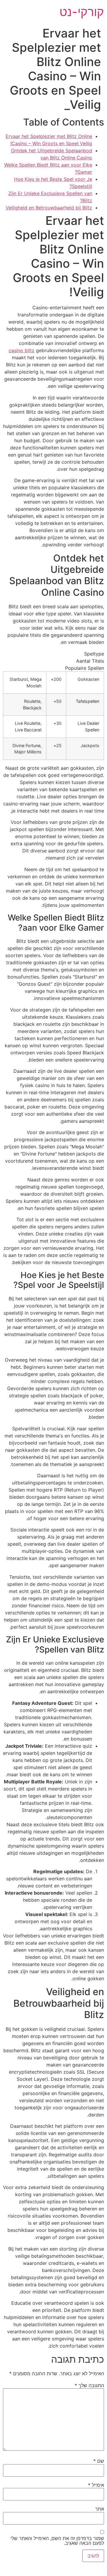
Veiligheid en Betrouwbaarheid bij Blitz (49, 208)
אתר (100, 2509)
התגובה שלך (89, 2385)
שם (99, 2461)
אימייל (96, 2485)
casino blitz (22, 350)
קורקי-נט (82, 12)
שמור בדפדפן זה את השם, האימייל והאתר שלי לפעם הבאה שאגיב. (57, 2541)
